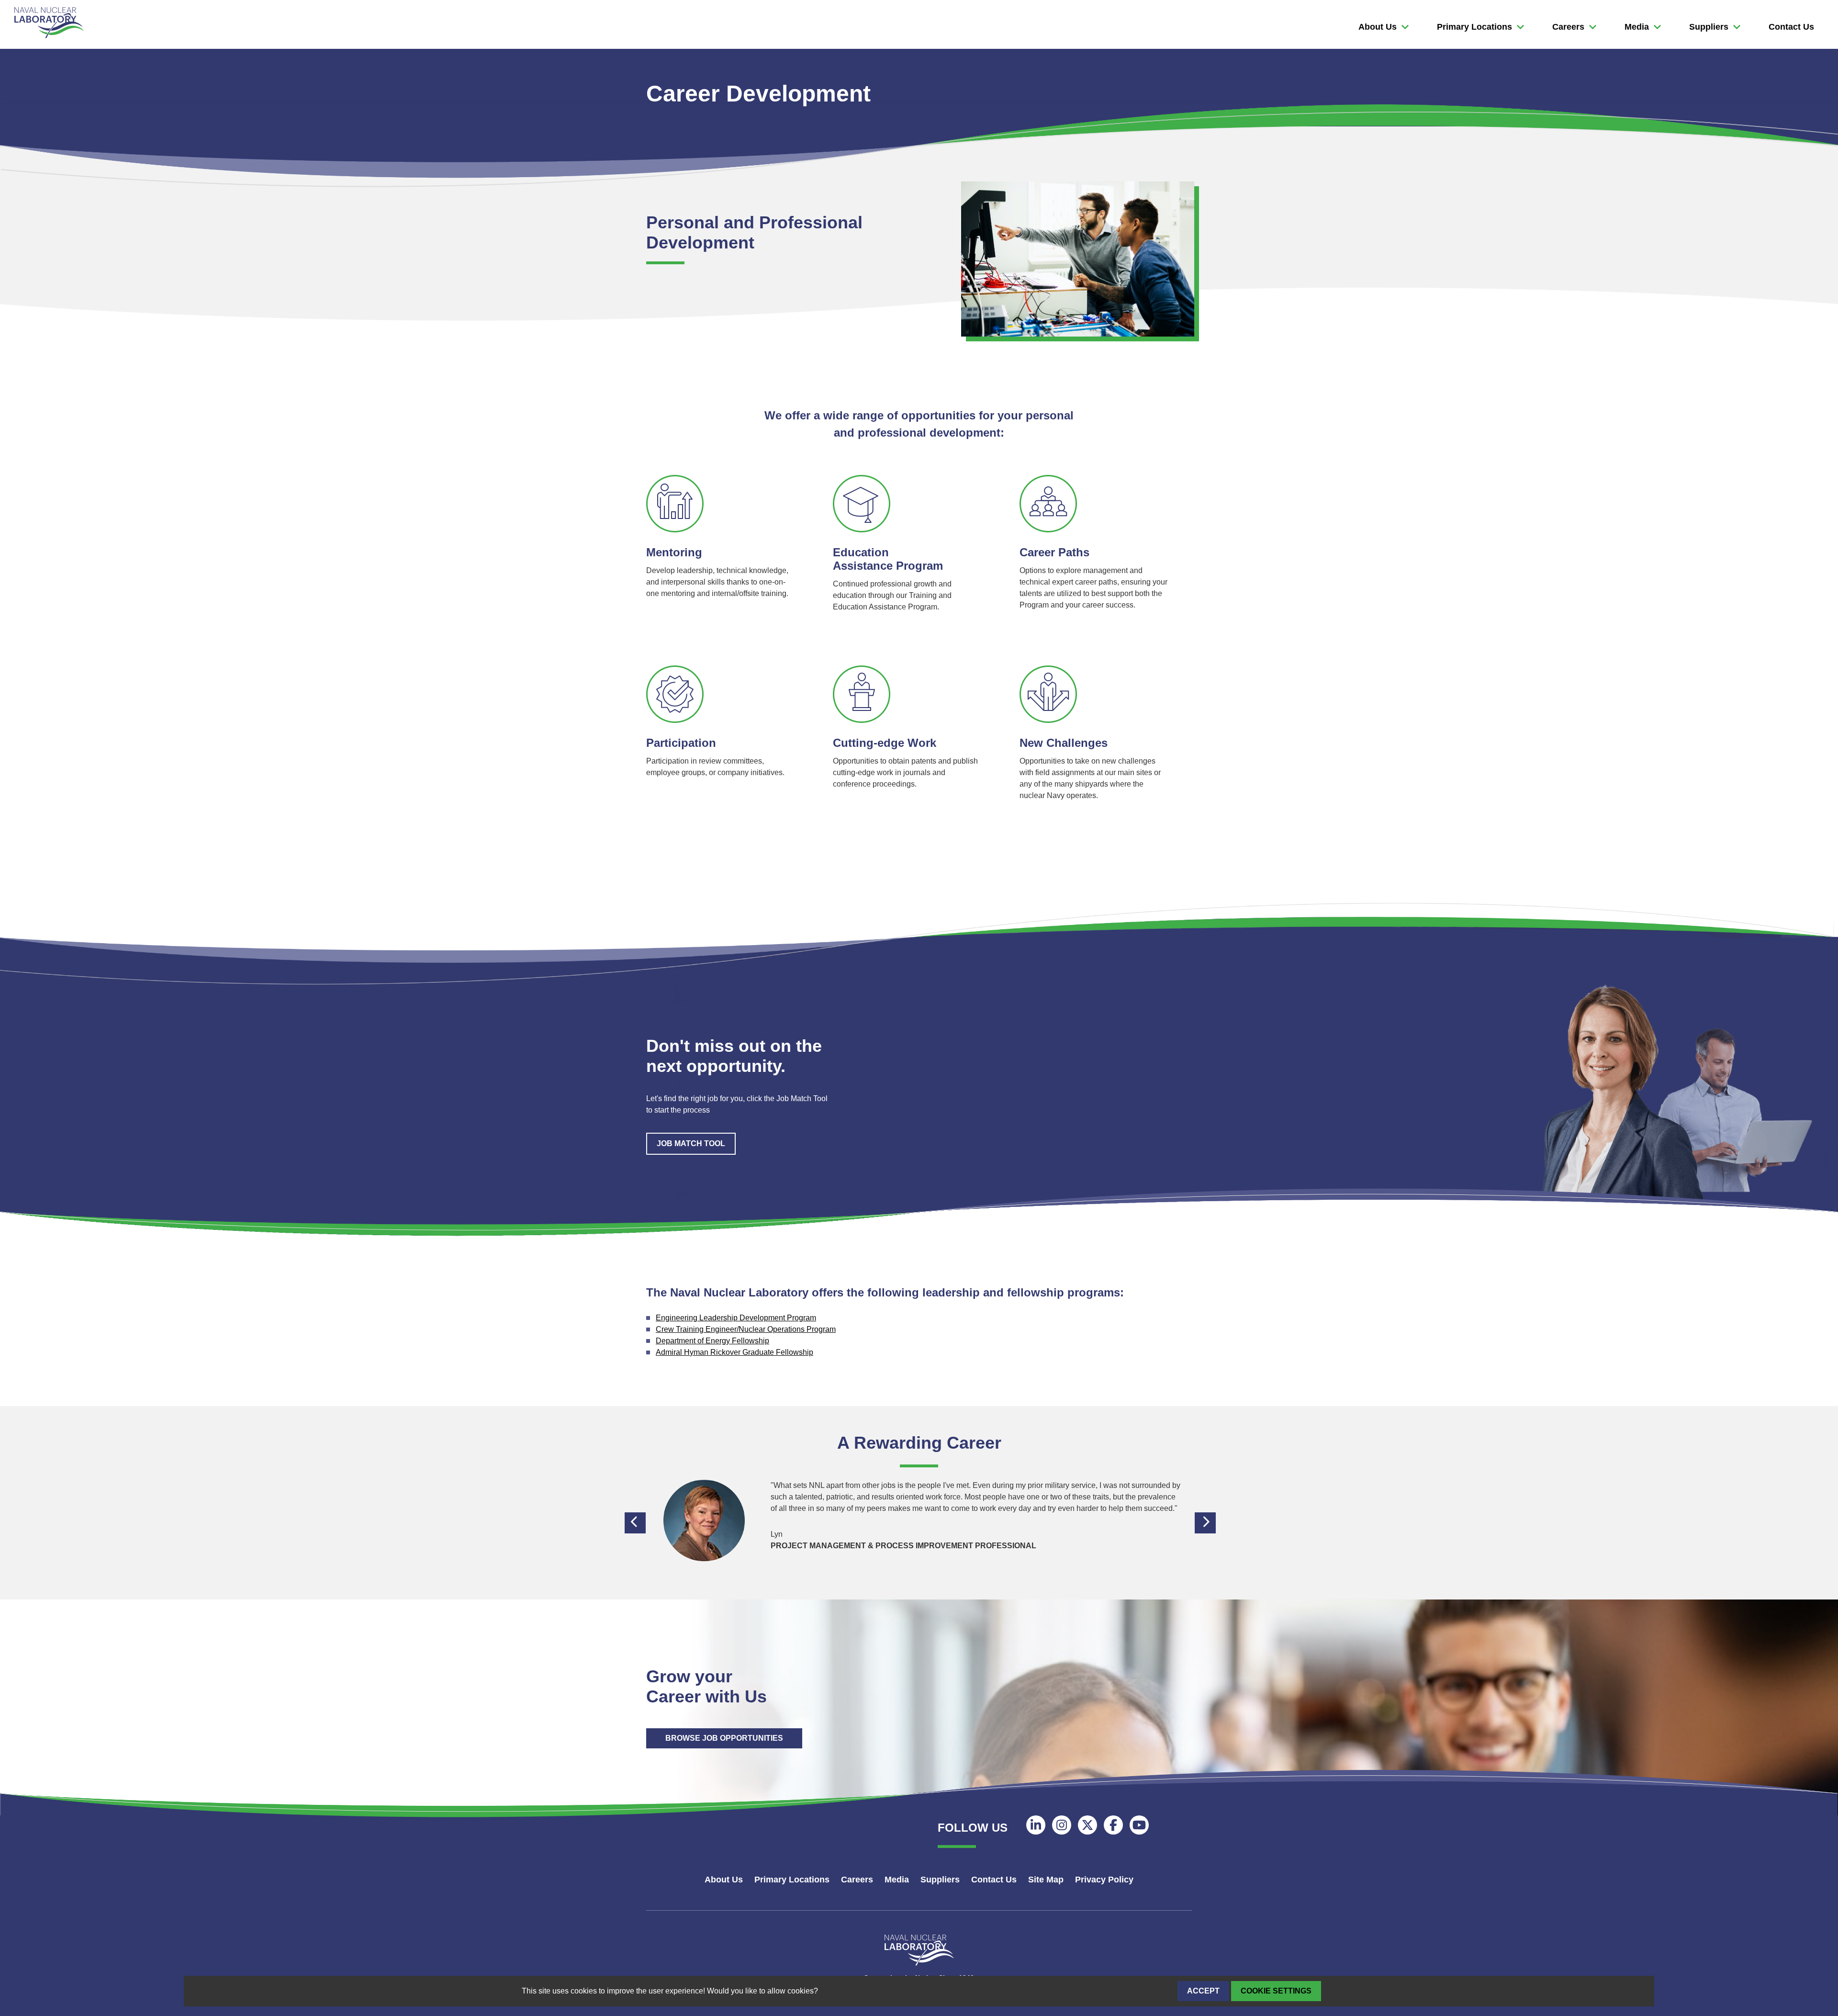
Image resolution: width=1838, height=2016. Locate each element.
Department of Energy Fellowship (712, 1341)
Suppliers (1709, 27)
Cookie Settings (1276, 1991)
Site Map (1046, 1880)
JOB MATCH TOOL (691, 1143)
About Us (1378, 27)
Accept (1203, 1991)
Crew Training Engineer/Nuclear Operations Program (746, 1329)
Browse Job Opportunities (724, 1738)
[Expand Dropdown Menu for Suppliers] (1405, 27)
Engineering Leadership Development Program (736, 1318)
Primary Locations (1474, 27)
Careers (1568, 27)
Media (1637, 27)
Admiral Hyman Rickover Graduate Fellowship (734, 1352)
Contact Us (1791, 27)
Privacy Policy (1104, 1880)
